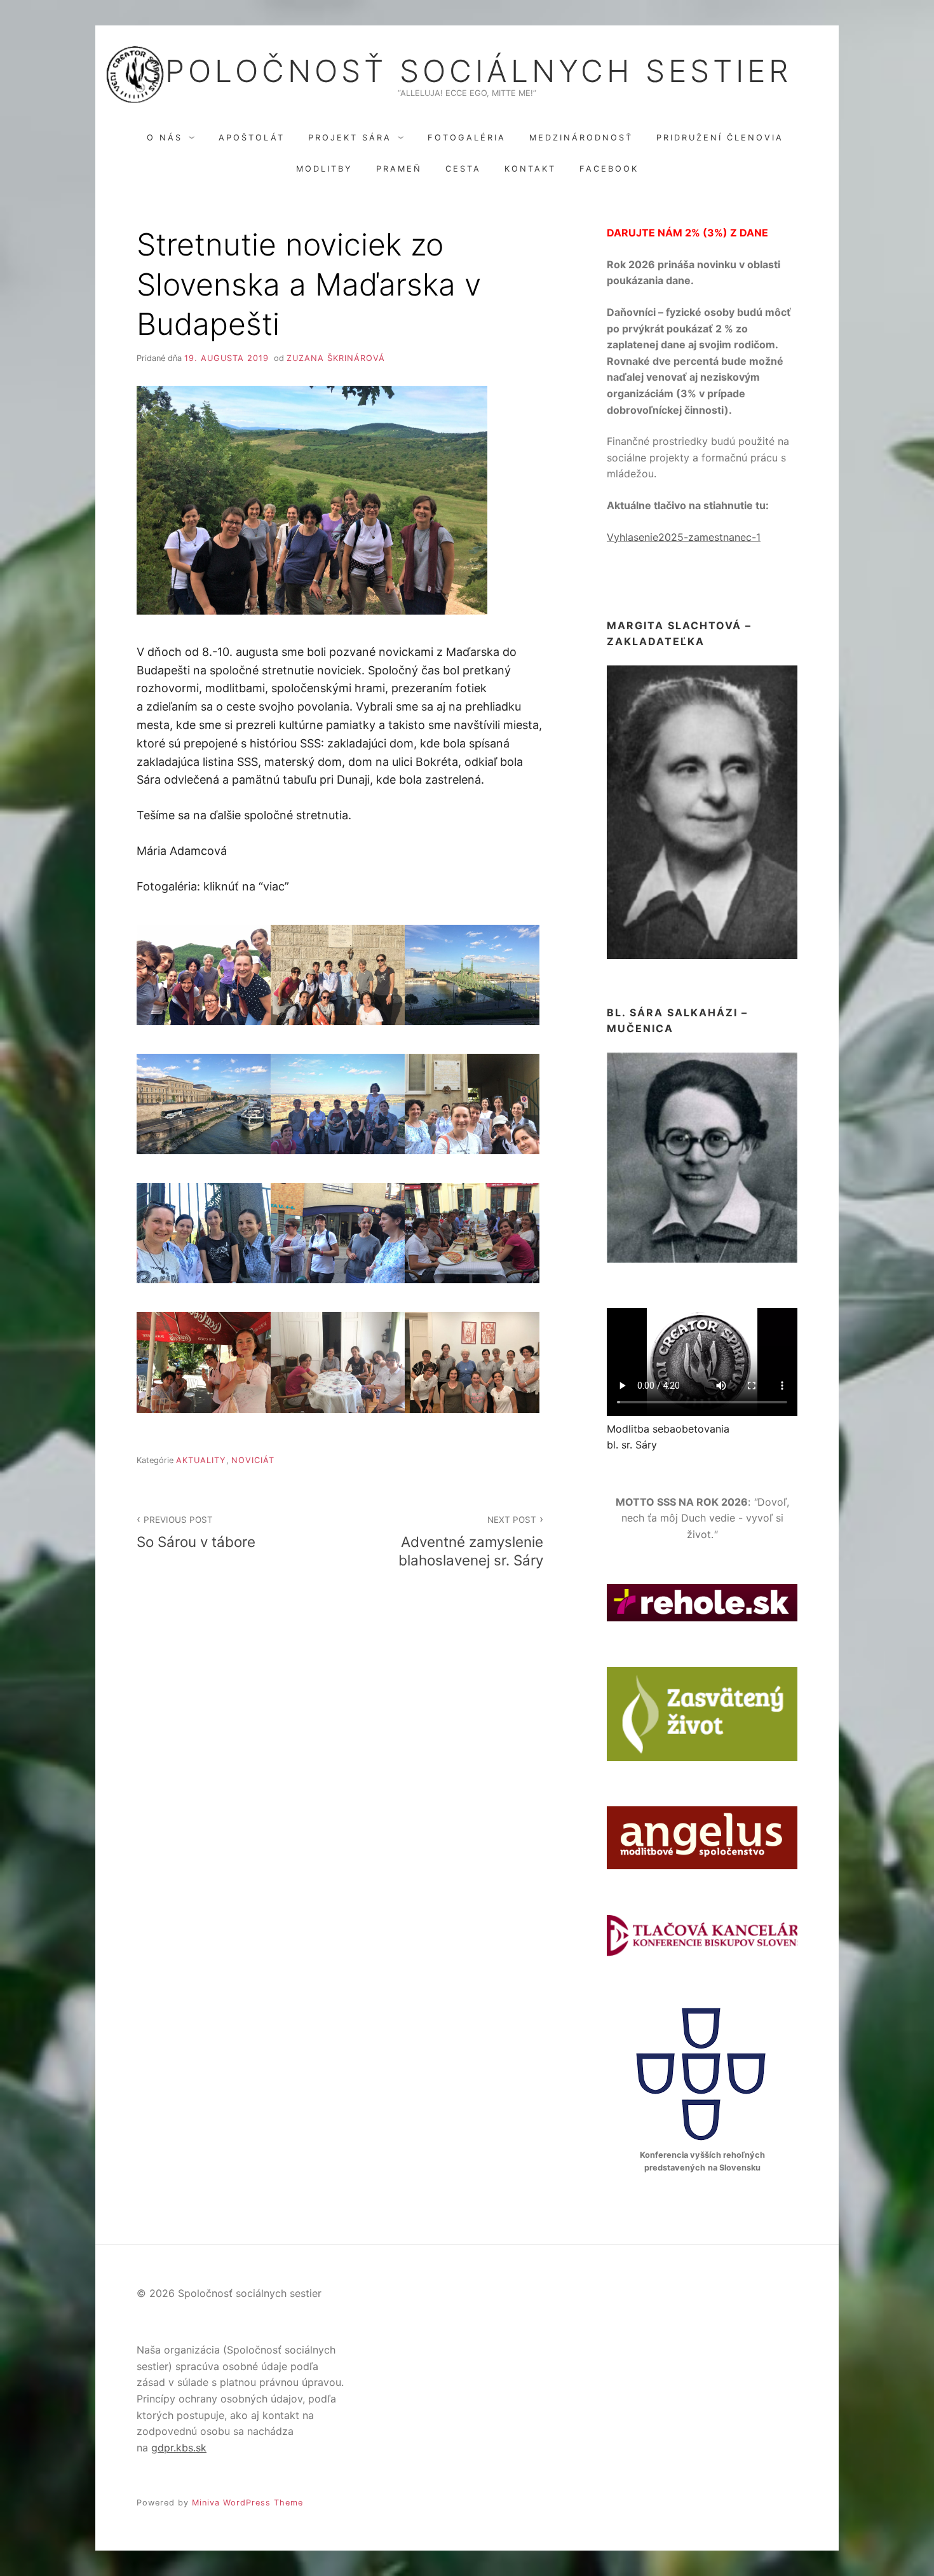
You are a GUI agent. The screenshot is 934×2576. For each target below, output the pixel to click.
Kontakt (530, 169)
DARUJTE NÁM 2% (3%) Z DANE (687, 233)
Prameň (399, 169)
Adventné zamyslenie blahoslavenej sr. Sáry (471, 1542)
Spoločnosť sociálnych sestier (467, 71)
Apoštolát (252, 138)
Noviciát (253, 1460)
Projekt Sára (350, 138)
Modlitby (324, 169)
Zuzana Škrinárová (336, 358)
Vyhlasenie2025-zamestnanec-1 (684, 537)
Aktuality (201, 1460)
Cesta (463, 169)
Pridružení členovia (720, 138)
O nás (165, 138)
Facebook (609, 169)
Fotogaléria (467, 138)
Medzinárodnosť (581, 138)
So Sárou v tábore (196, 1532)
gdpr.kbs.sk (179, 2448)
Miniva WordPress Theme (247, 2503)
